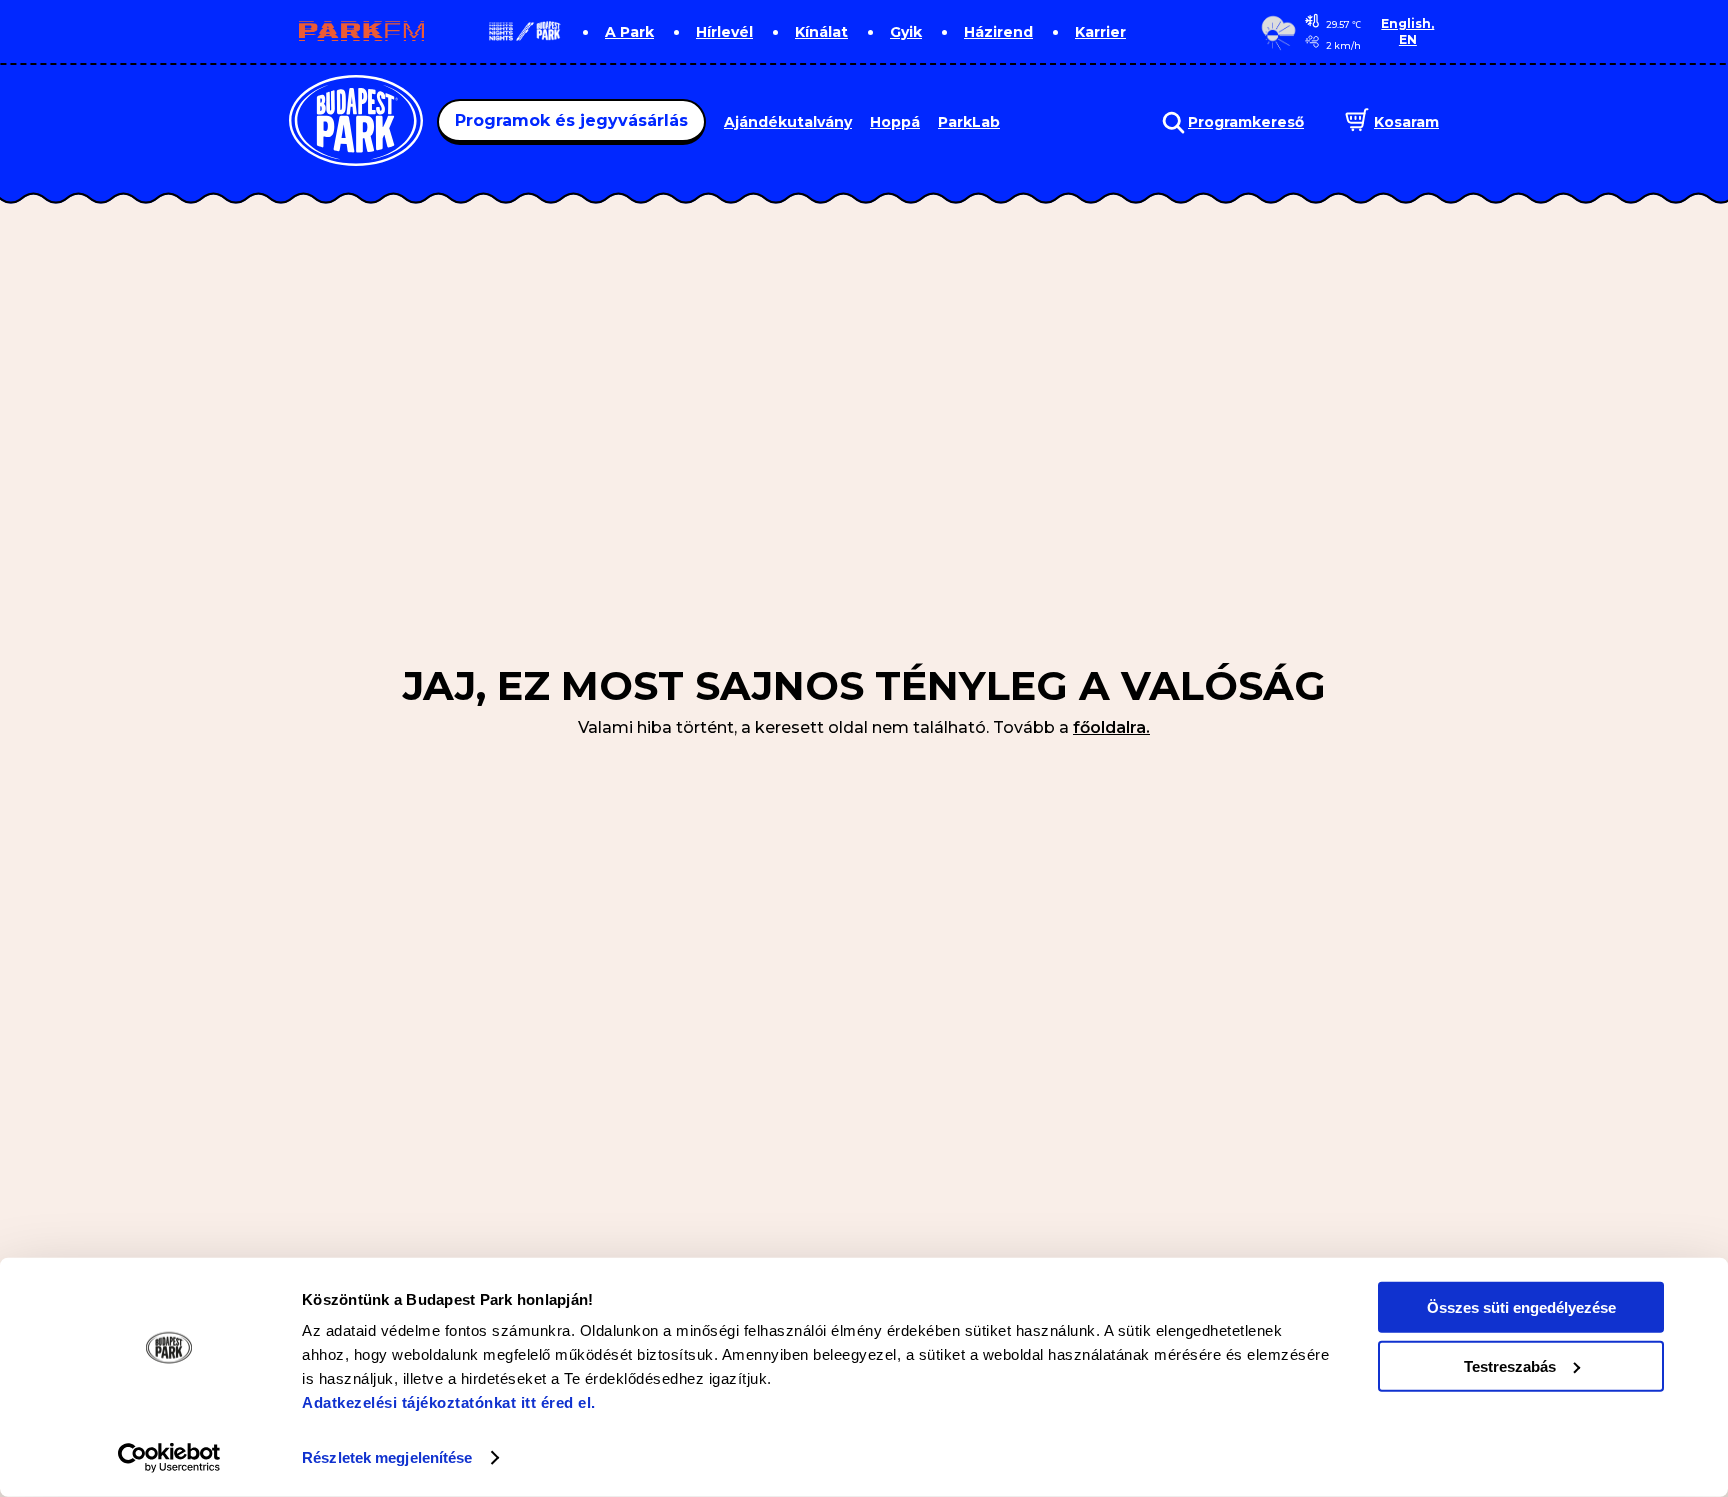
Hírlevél (724, 32)
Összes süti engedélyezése (1521, 1307)
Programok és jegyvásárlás (571, 120)
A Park (629, 32)
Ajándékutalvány (788, 122)
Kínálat (821, 32)
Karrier (1100, 32)
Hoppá (895, 122)
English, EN (1407, 31)
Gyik (906, 32)
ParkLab (969, 122)
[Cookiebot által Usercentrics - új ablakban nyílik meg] (169, 1458)
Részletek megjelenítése (387, 1457)
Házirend (998, 32)
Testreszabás (1510, 1365)
